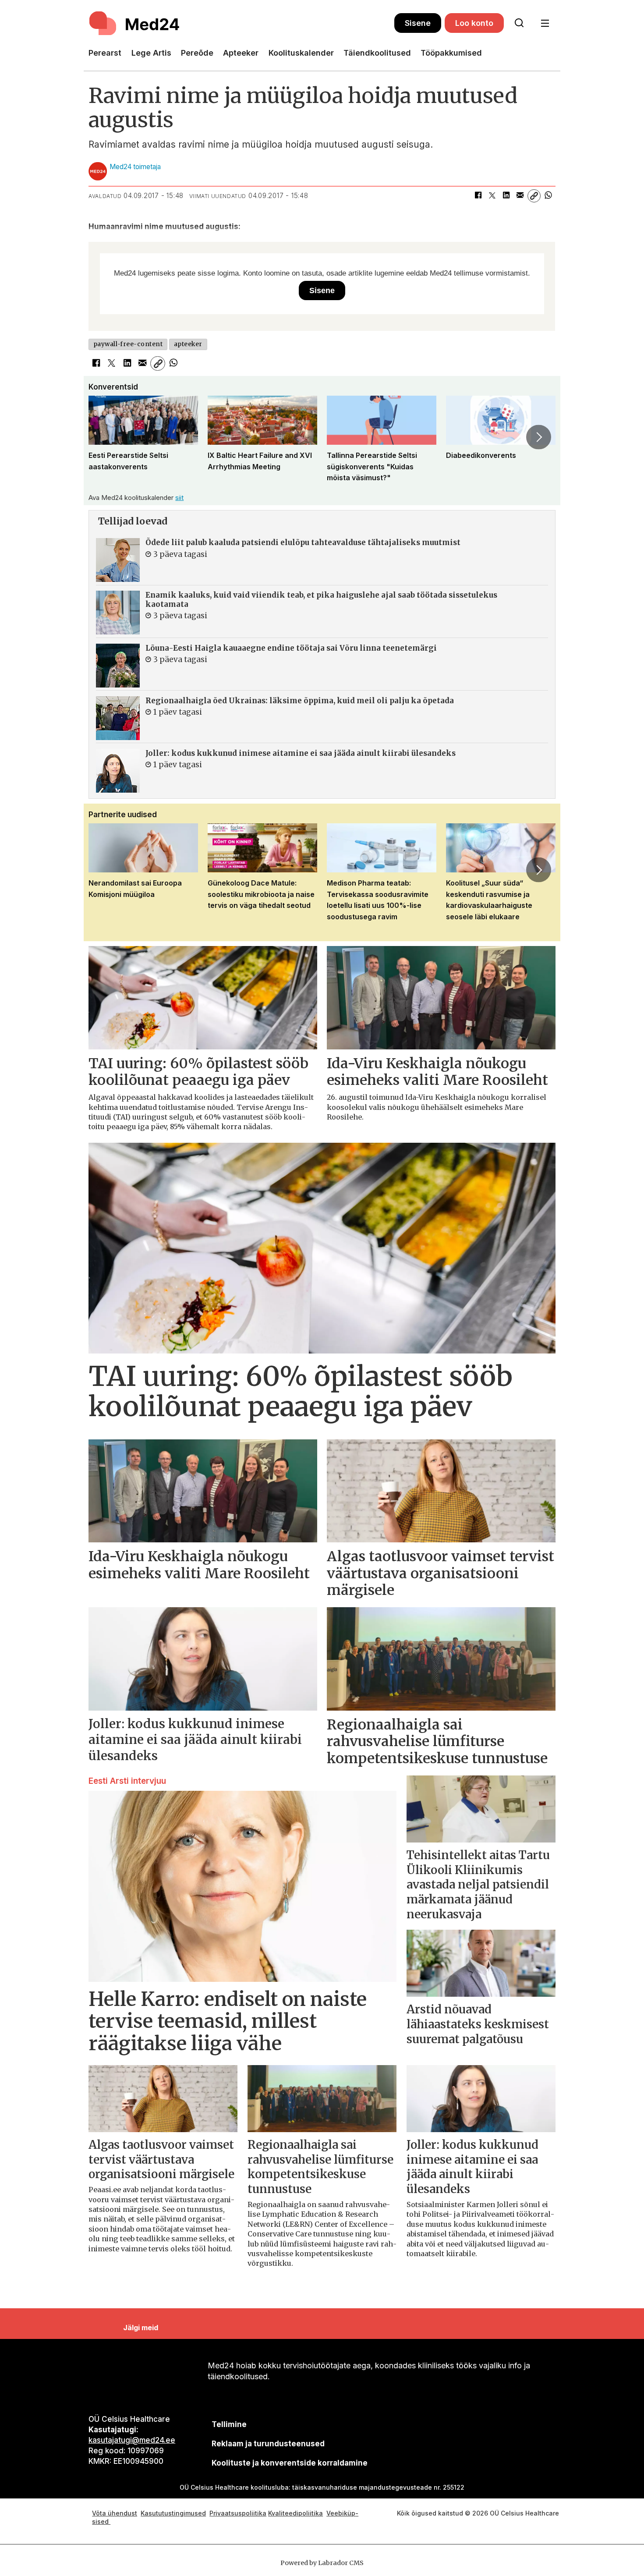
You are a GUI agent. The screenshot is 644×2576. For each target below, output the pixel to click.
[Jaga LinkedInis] (506, 196)
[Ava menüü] (545, 23)
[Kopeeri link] (534, 196)
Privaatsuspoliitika (238, 2513)
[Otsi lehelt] (519, 23)
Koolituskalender (301, 53)
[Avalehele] (241, 23)
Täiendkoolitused (377, 53)
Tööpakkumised (451, 53)
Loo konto (474, 23)
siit (179, 498)
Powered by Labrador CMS (322, 2563)
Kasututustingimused (173, 2513)
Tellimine (229, 2424)
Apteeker (241, 53)
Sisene (418, 23)
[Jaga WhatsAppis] (548, 196)
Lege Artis (151, 53)
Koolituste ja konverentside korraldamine (290, 2463)
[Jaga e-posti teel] (520, 196)
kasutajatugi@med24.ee (132, 2440)
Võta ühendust (115, 2513)
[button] (105, 437)
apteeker (188, 344)
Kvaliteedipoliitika (295, 2513)
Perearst (105, 53)
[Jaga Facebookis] (478, 196)
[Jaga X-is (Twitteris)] (492, 196)
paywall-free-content (128, 344)
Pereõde (197, 53)
